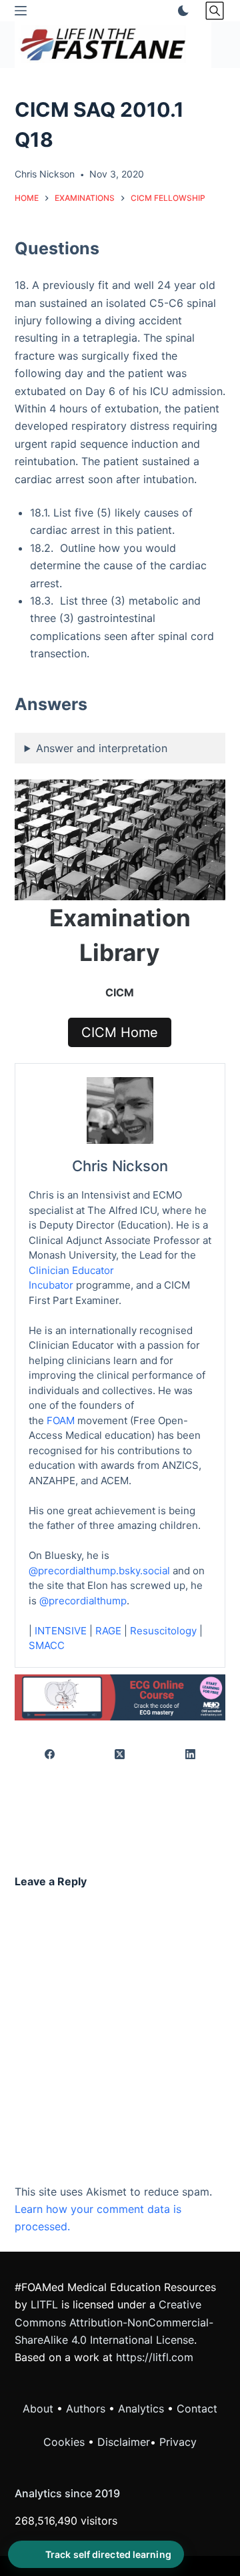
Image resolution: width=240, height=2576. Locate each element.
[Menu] (21, 11)
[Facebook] (50, 1755)
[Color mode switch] (181, 11)
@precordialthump (83, 1601)
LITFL (44, 2304)
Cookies (66, 2442)
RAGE (108, 1631)
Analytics (141, 2408)
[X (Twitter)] (120, 1755)
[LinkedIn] (190, 1755)
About (38, 2408)
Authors (86, 2408)
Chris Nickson (120, 1166)
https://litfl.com (155, 2357)
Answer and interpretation (102, 748)
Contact (197, 2408)
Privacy (178, 2442)
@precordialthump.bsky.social (99, 1571)
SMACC (47, 1645)
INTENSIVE (61, 1631)
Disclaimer (124, 2442)
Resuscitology (163, 1631)
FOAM (61, 1420)
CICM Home (120, 1032)
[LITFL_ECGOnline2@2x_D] (120, 1696)
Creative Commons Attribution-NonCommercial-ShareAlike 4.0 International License (114, 2322)
